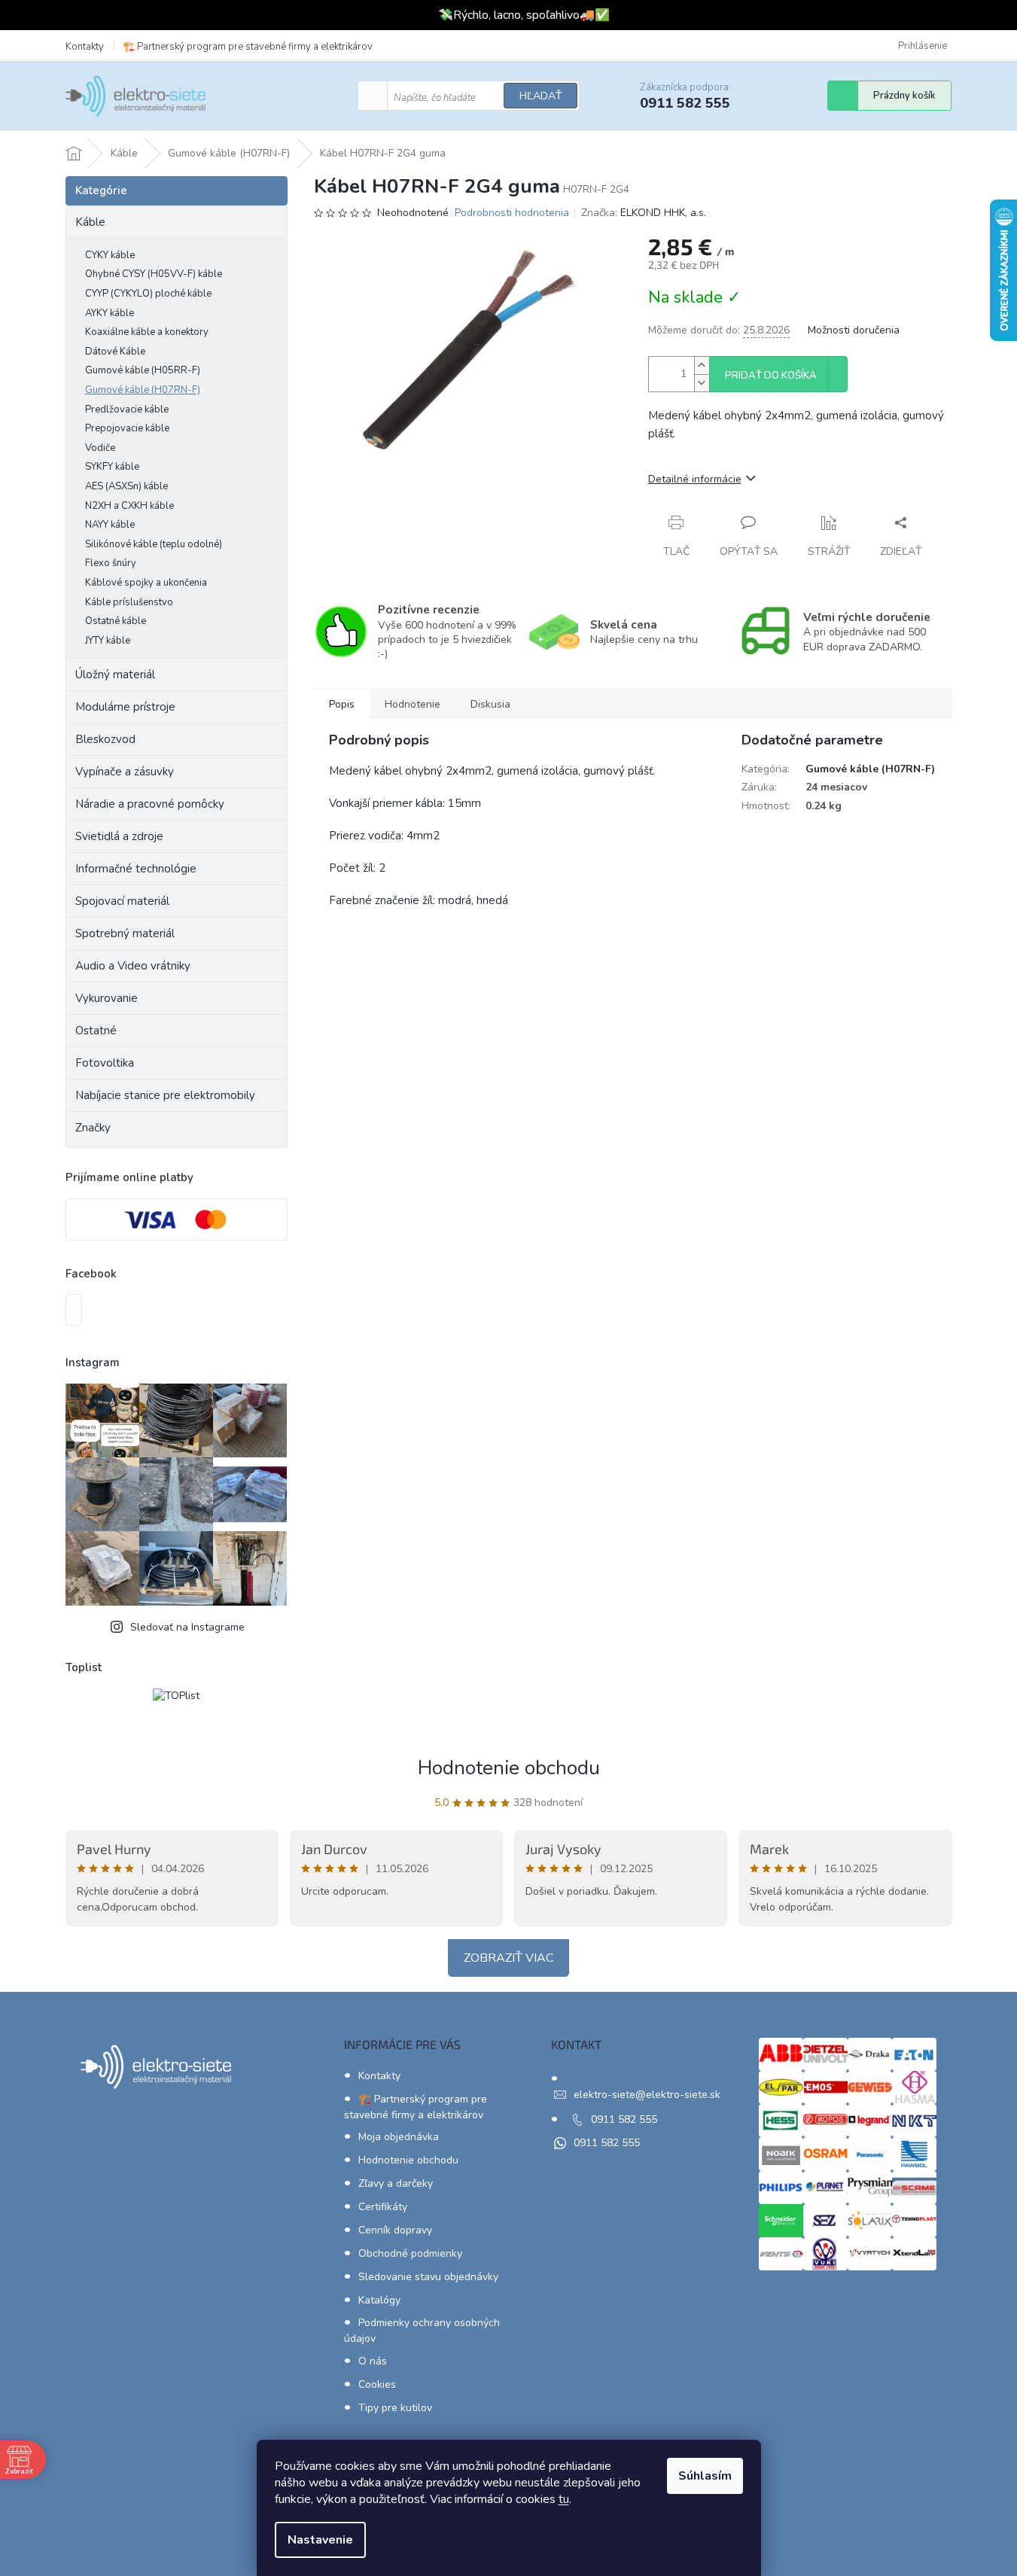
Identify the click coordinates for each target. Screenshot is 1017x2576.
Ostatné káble (116, 621)
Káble (90, 222)
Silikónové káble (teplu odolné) (154, 544)
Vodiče (100, 448)
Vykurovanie (107, 998)
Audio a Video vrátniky (133, 966)
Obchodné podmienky (410, 2253)
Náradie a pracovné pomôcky (150, 804)
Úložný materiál (115, 674)
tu (564, 2499)
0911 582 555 (624, 2119)
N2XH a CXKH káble (129, 506)
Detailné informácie (695, 479)
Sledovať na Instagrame (187, 1627)
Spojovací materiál (122, 901)
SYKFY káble (112, 467)
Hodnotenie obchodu (509, 1768)
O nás (373, 2361)
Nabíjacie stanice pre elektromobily (165, 1095)
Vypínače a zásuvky (125, 772)
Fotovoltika (105, 1063)
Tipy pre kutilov (395, 2408)
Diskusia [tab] (490, 704)
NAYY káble (110, 525)
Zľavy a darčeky (396, 2183)
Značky (93, 1128)
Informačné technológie (136, 869)
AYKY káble (110, 313)
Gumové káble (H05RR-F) (143, 370)
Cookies (377, 2384)
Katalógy (379, 2300)
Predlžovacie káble (127, 410)
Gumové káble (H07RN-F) (143, 390)
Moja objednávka (399, 2137)
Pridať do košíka (771, 376)
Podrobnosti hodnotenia (512, 213)
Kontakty (85, 47)
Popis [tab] (342, 704)
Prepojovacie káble (127, 428)
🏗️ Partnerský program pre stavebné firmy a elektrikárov (248, 47)
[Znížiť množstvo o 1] (702, 383)
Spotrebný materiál (125, 933)
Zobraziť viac (508, 1958)
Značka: (644, 213)
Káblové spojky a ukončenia (146, 583)
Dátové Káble (115, 352)
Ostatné (96, 1031)
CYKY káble (110, 255)
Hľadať (540, 96)
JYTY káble (108, 641)
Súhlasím (705, 2476)
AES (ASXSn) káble (126, 486)
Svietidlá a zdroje (119, 836)
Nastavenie (320, 2540)
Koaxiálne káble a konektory (147, 332)
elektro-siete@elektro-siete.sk (647, 2095)
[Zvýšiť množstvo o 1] (702, 365)
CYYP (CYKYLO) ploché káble (148, 294)
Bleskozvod (105, 739)
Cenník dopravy (395, 2230)
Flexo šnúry (111, 563)
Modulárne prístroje (125, 707)
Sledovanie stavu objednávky (428, 2277)
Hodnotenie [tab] (413, 704)
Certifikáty (383, 2207)
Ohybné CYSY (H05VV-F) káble (154, 274)
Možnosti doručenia (854, 330)
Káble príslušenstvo (129, 602)
